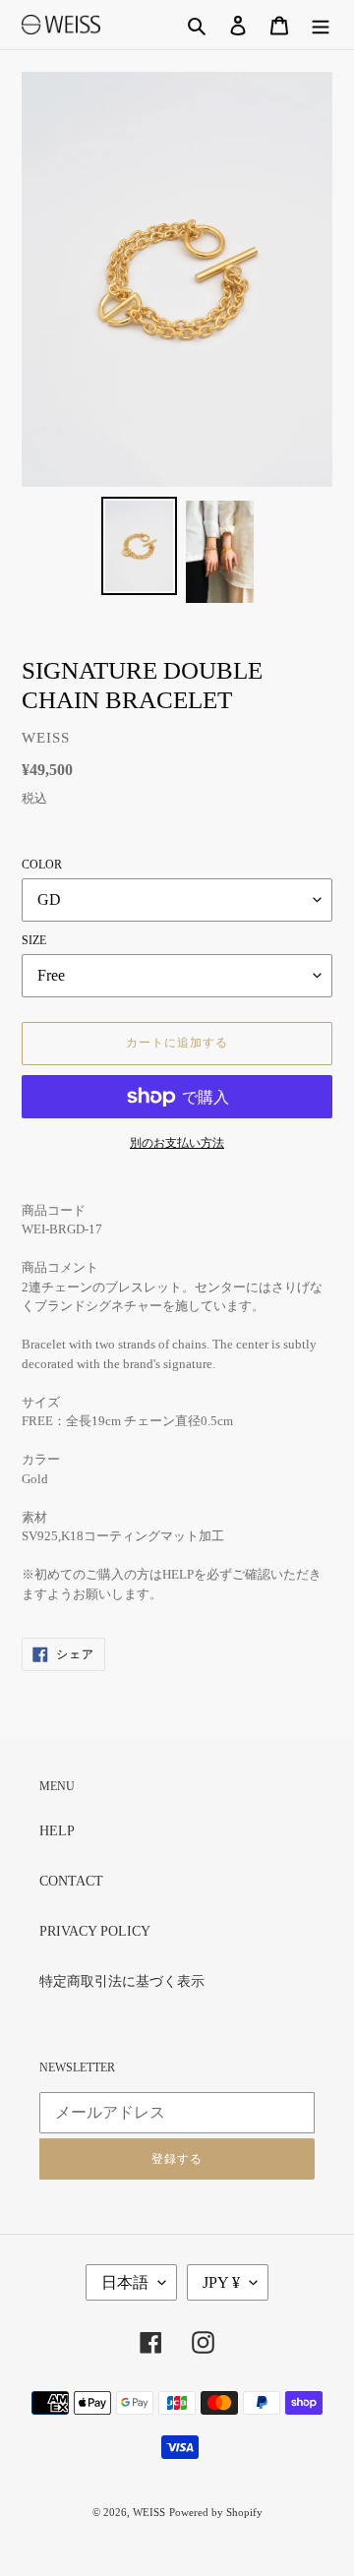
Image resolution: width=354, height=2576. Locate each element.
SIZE (34, 940)
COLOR (42, 865)
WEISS (149, 2512)
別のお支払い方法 (177, 1143)
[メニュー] (321, 25)
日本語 (125, 2282)
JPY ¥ (221, 2282)
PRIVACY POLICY (95, 1931)
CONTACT (71, 1881)
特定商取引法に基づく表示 (122, 1981)
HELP (57, 1831)
